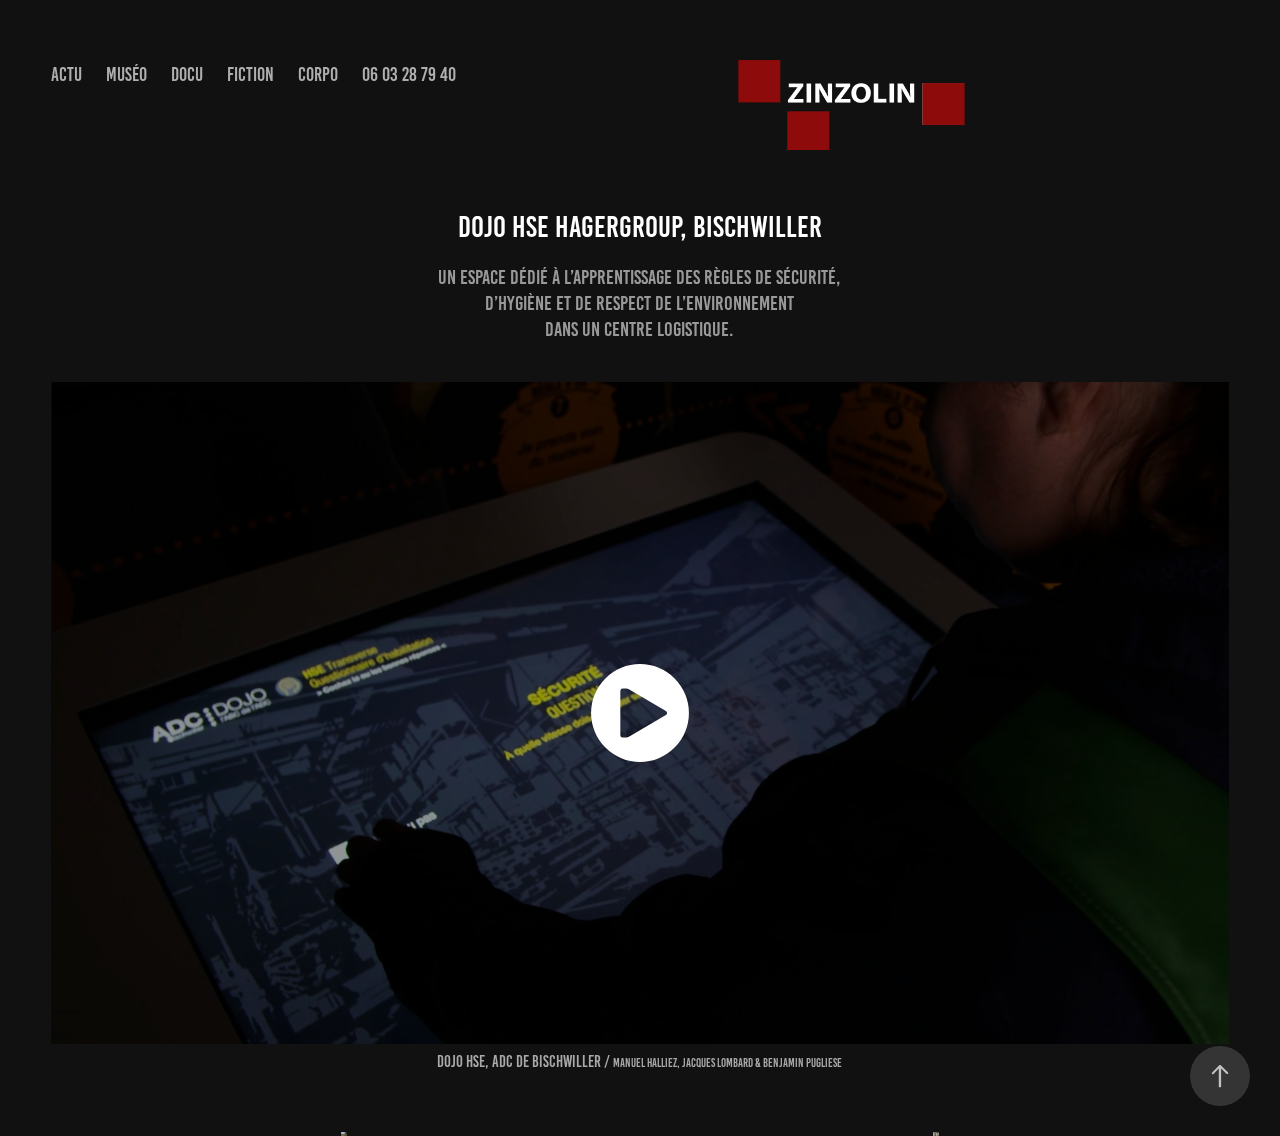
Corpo (318, 74)
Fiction (250, 74)
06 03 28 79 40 (409, 74)
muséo (126, 74)
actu (66, 74)
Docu (187, 74)
